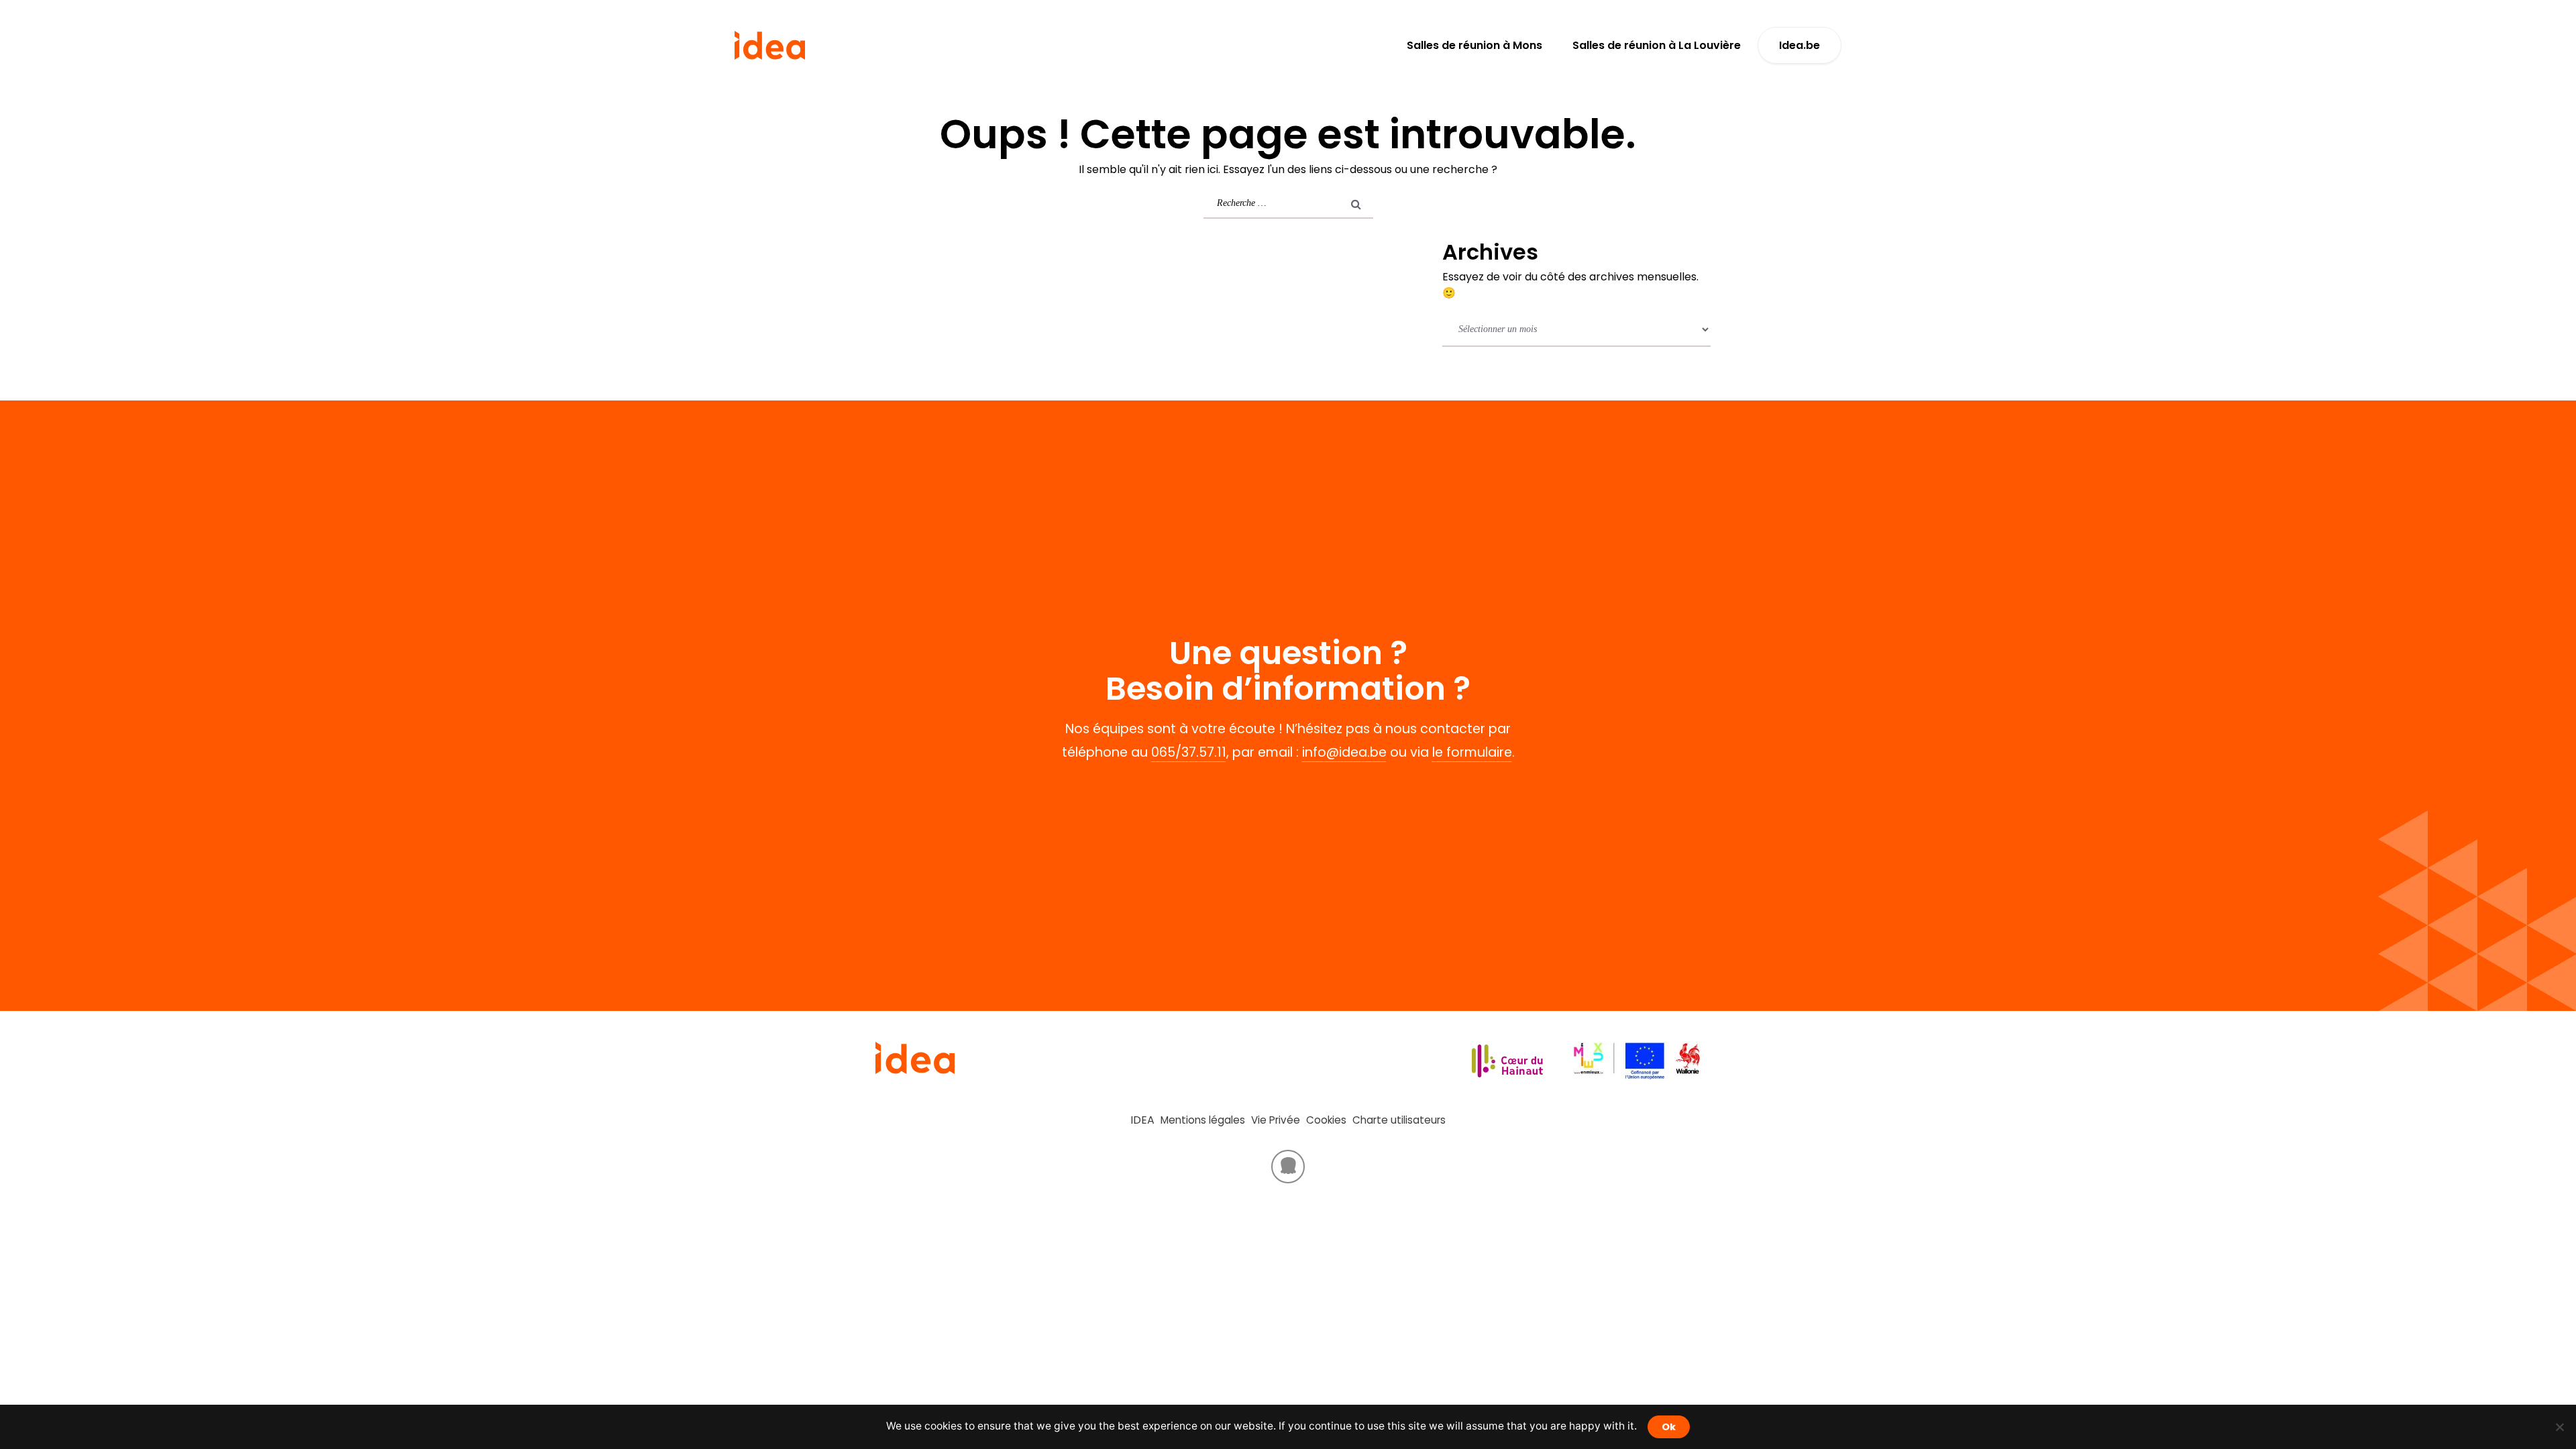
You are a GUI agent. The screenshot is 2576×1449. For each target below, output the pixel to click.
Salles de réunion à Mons (1474, 45)
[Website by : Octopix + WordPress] (1288, 1167)
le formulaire (1472, 752)
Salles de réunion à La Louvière (1657, 45)
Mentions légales (1203, 1120)
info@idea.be (1344, 752)
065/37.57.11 (1189, 752)
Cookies (1326, 1120)
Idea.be (1800, 45)
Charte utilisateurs (1399, 1120)
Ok (1669, 1427)
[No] (2559, 1427)
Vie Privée (1276, 1120)
